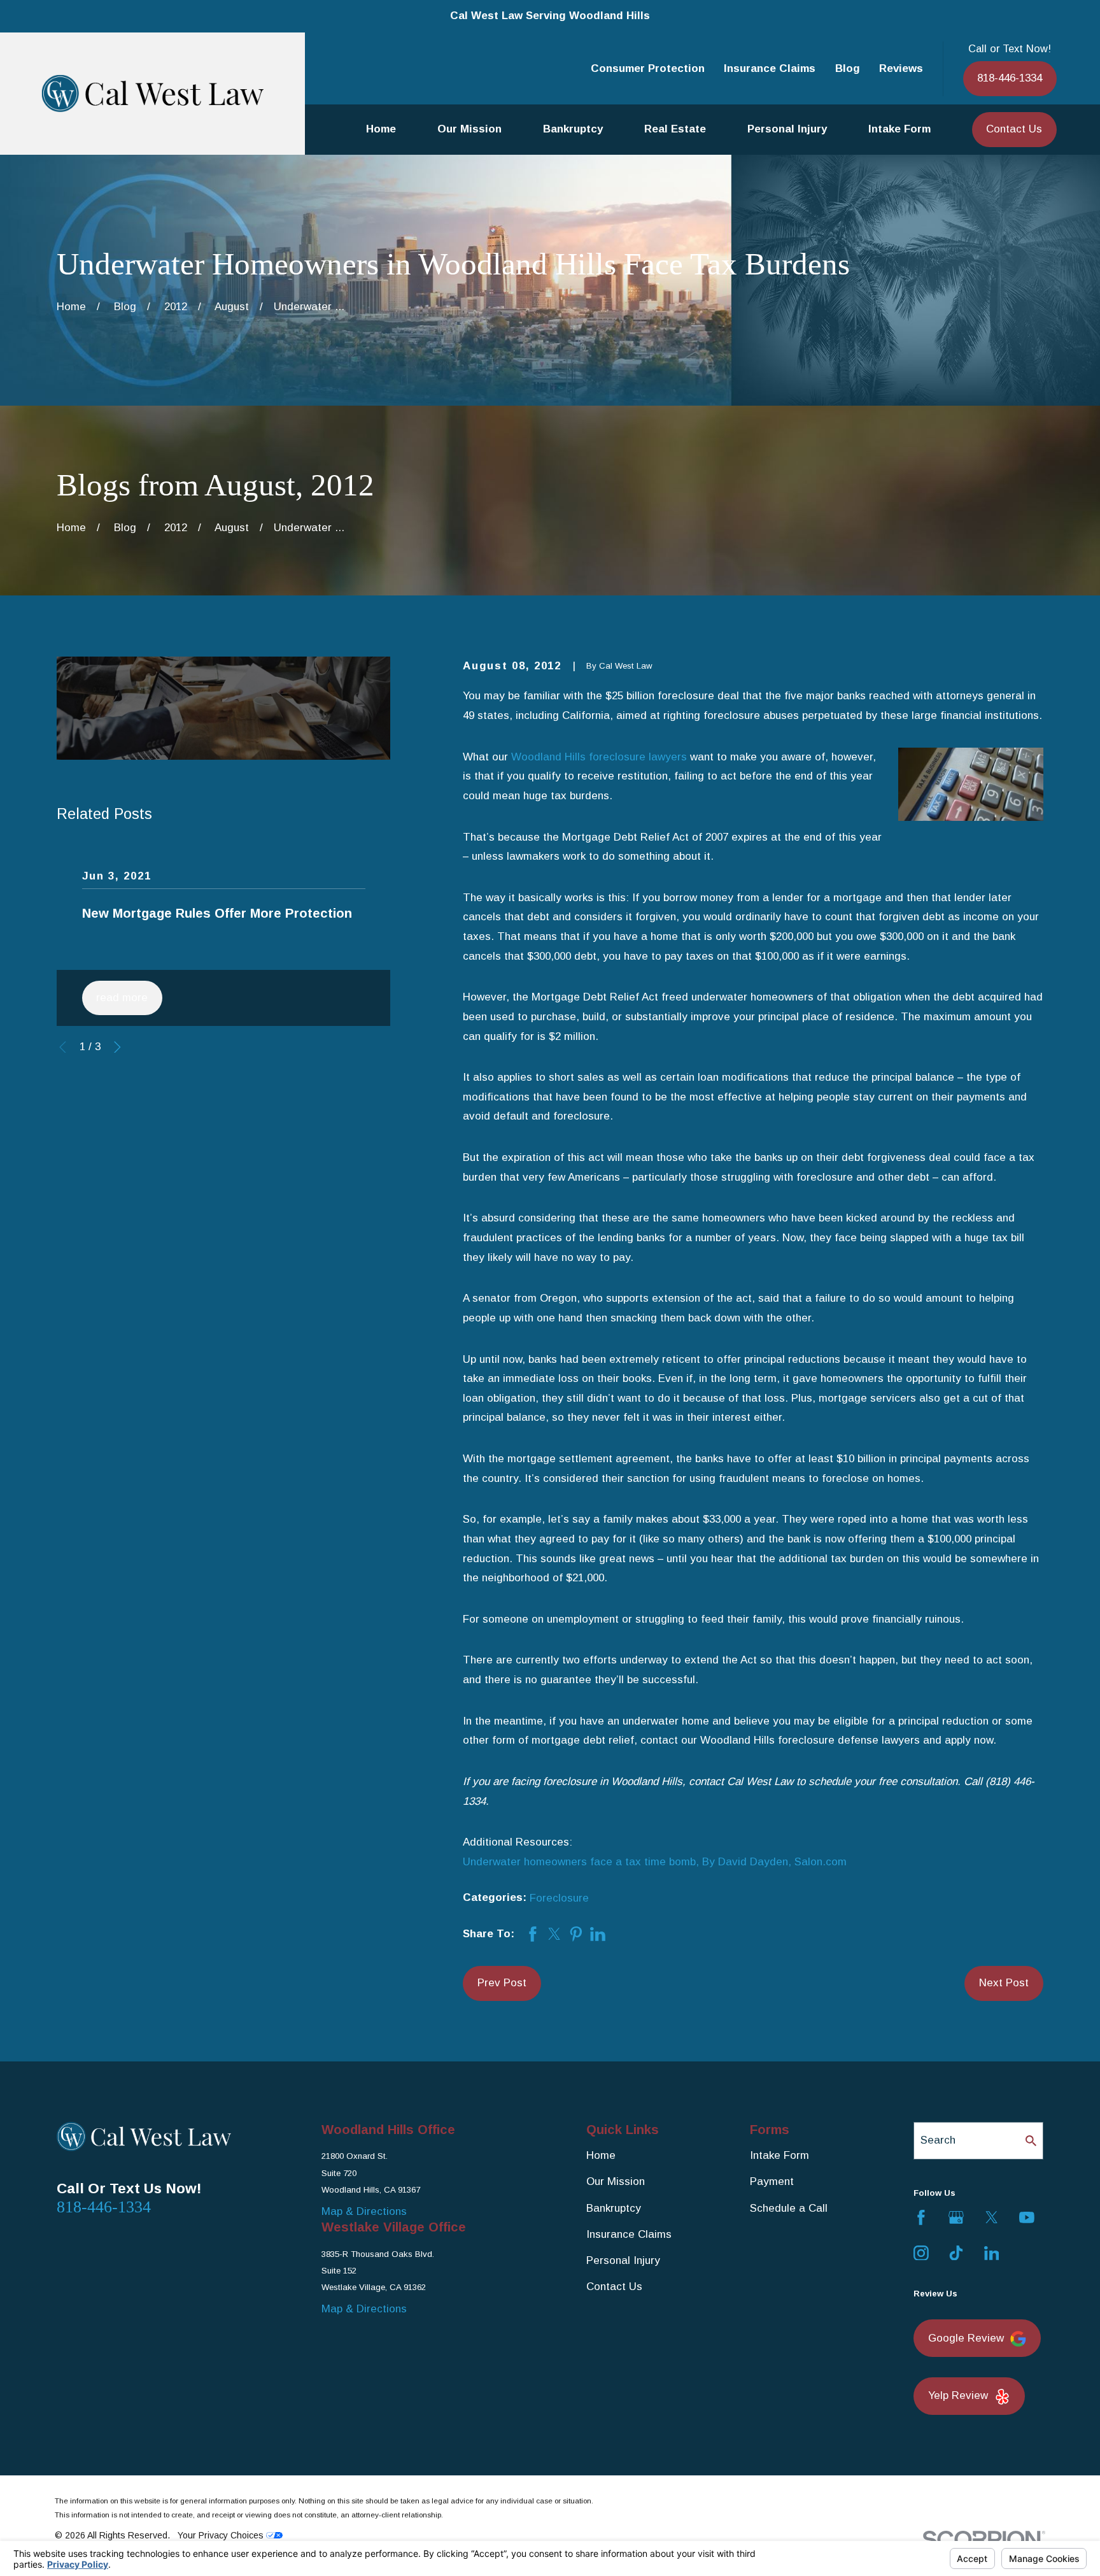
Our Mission (616, 2181)
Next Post (1004, 1983)
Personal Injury (623, 2260)
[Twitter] (992, 2217)
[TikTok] (956, 2253)
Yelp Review (958, 2395)
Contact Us (1014, 129)
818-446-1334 (1010, 78)
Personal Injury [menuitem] (787, 129)
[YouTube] (1027, 2217)
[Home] (153, 93)
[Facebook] (921, 2217)
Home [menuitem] (381, 129)
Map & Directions (364, 2211)
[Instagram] (921, 2253)
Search (938, 2140)
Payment (772, 2181)
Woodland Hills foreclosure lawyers (599, 757)
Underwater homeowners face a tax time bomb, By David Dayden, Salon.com (655, 1862)
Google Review (966, 2338)
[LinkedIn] (992, 2253)
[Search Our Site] (1031, 2141)
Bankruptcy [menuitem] (573, 129)
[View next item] (117, 1047)
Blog (848, 68)
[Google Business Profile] (956, 2217)
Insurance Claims (770, 68)
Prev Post (502, 1983)
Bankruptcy (614, 2208)
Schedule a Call (789, 2208)
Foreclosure (559, 1898)
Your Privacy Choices (222, 2535)
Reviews (901, 68)
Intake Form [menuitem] (899, 129)
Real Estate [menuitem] (675, 129)
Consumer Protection (648, 68)
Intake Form (779, 2155)
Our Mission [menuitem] (469, 129)
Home (601, 2155)
